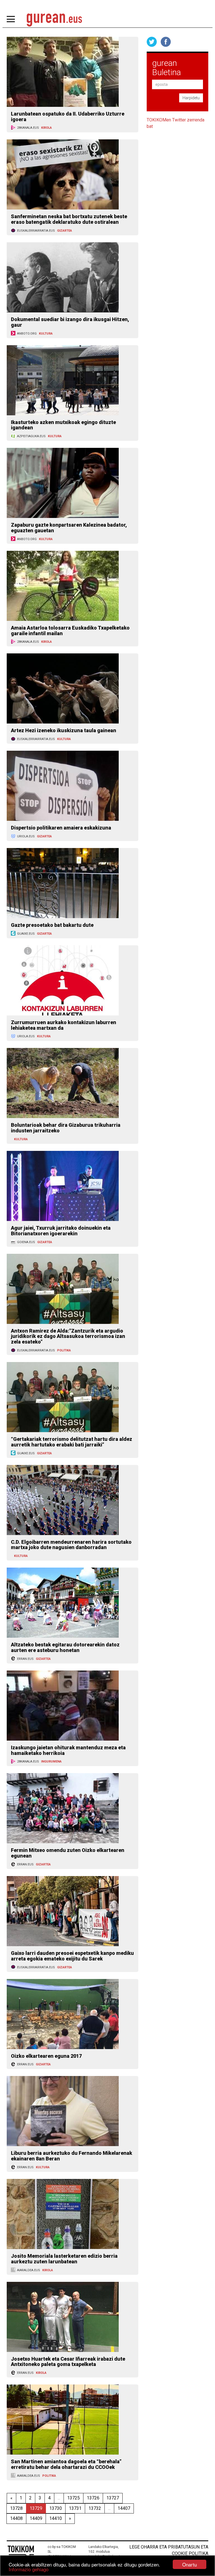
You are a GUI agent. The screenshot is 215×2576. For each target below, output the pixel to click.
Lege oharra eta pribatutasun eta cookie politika (169, 2550)
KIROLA (46, 128)
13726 (93, 2498)
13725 (73, 2498)
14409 (36, 2518)
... (59, 2498)
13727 (113, 2498)
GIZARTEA (65, 231)
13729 (36, 2508)
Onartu (190, 2564)
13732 (95, 2508)
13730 (56, 2508)
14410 (56, 2518)
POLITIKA (64, 1350)
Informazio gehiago (29, 2569)
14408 (16, 2518)
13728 (16, 2508)
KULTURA (46, 334)
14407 (124, 2508)
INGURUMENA (51, 1762)
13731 (75, 2508)
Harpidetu (191, 98)
